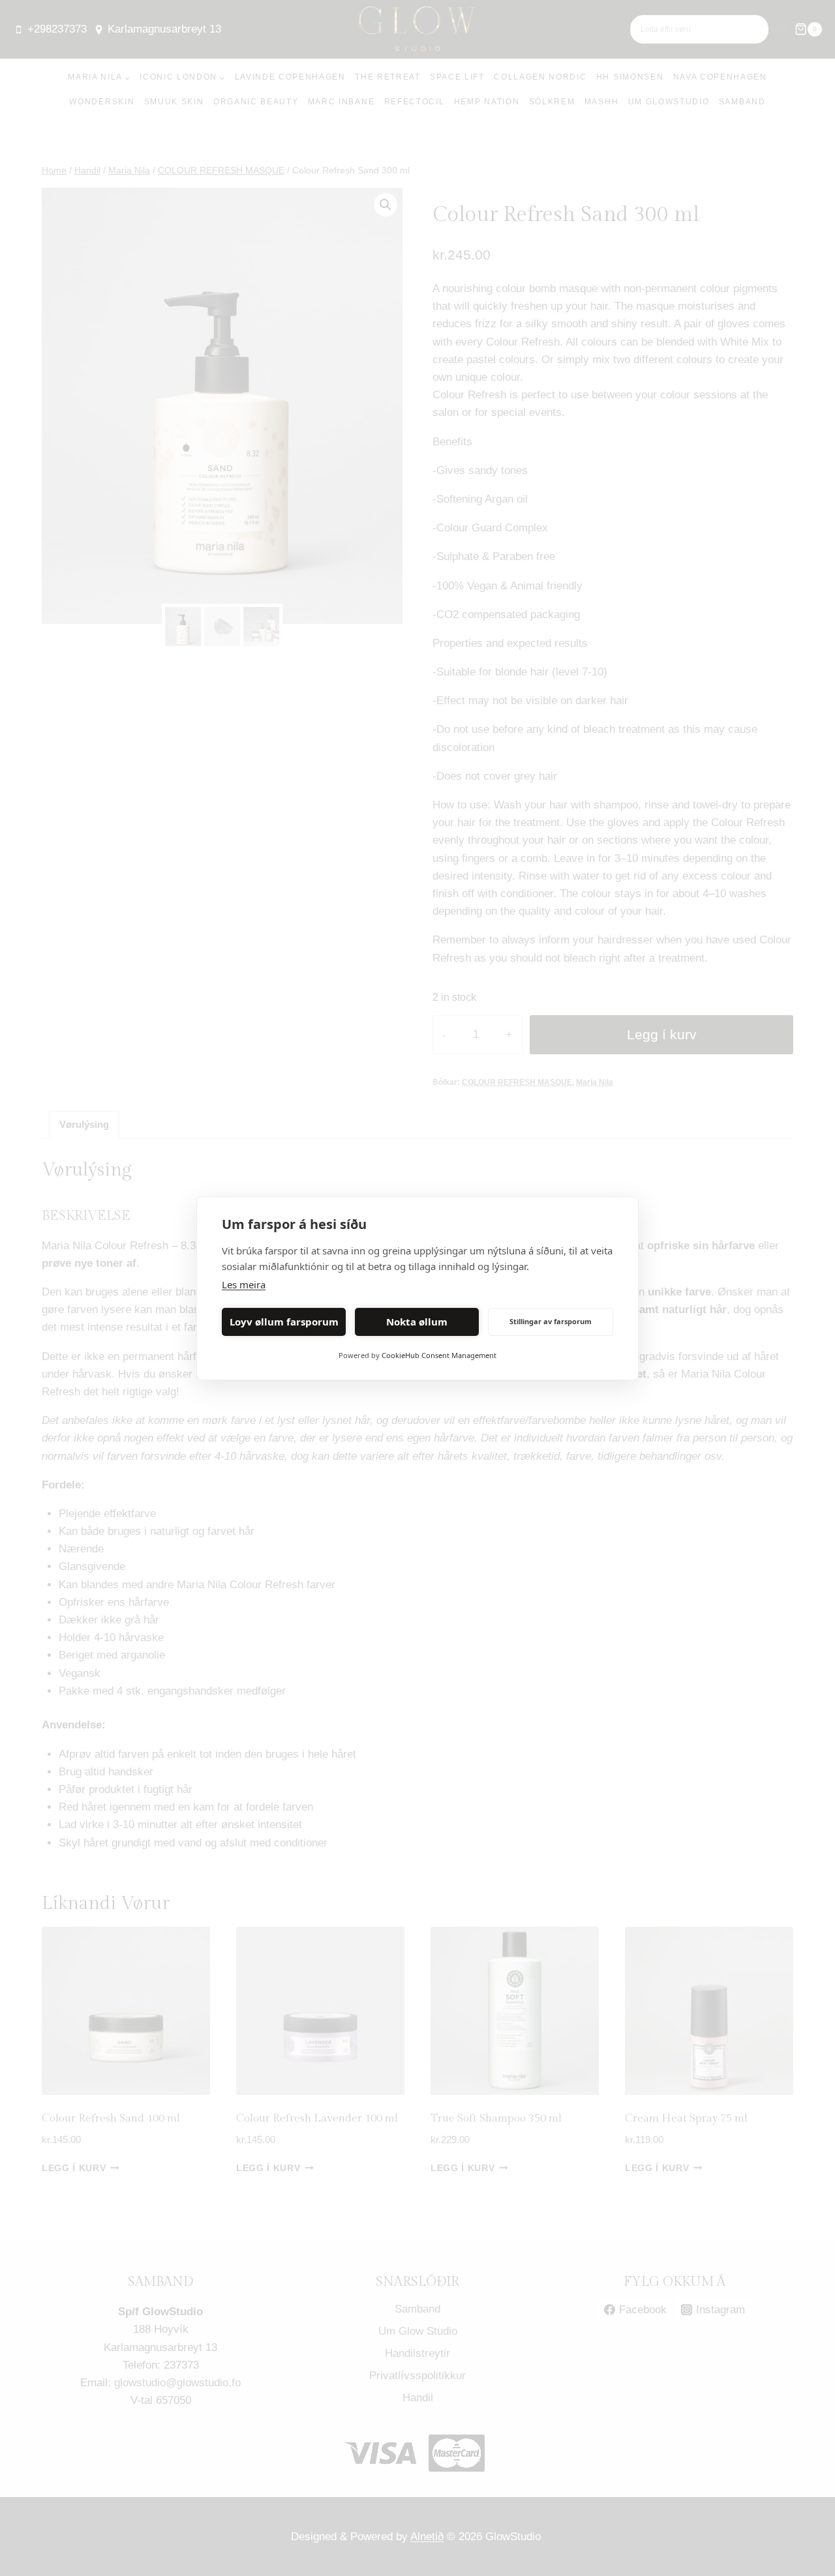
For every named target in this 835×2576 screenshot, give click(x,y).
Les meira (244, 1284)
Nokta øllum (417, 1322)
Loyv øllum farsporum (284, 1322)
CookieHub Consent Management (439, 1355)
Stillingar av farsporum (551, 1321)
